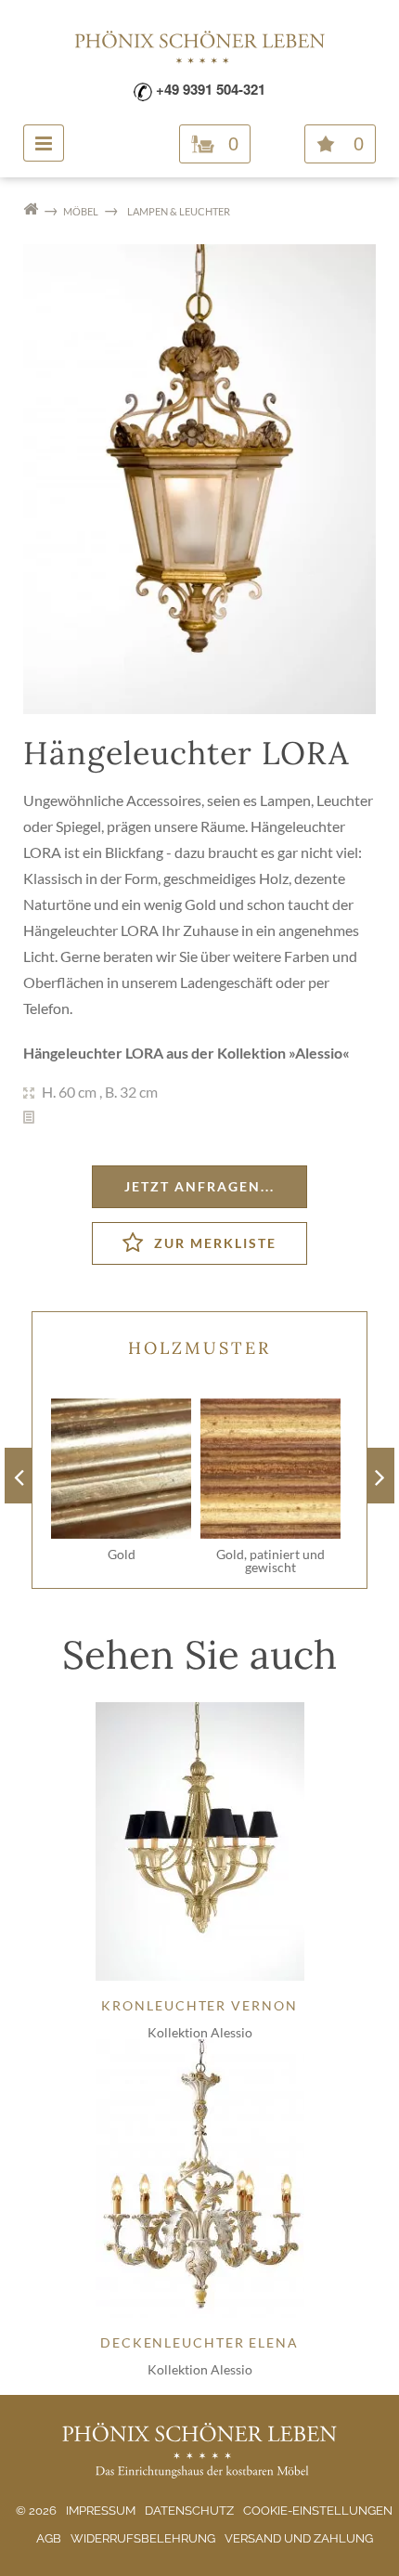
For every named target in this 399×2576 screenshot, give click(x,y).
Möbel (81, 211)
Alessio (319, 1053)
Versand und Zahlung (299, 2538)
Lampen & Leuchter (179, 211)
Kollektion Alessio (200, 2032)
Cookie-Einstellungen (318, 2511)
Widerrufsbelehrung (143, 2538)
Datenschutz (189, 2511)
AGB (49, 2538)
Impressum (101, 2511)
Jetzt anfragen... (199, 1186)
